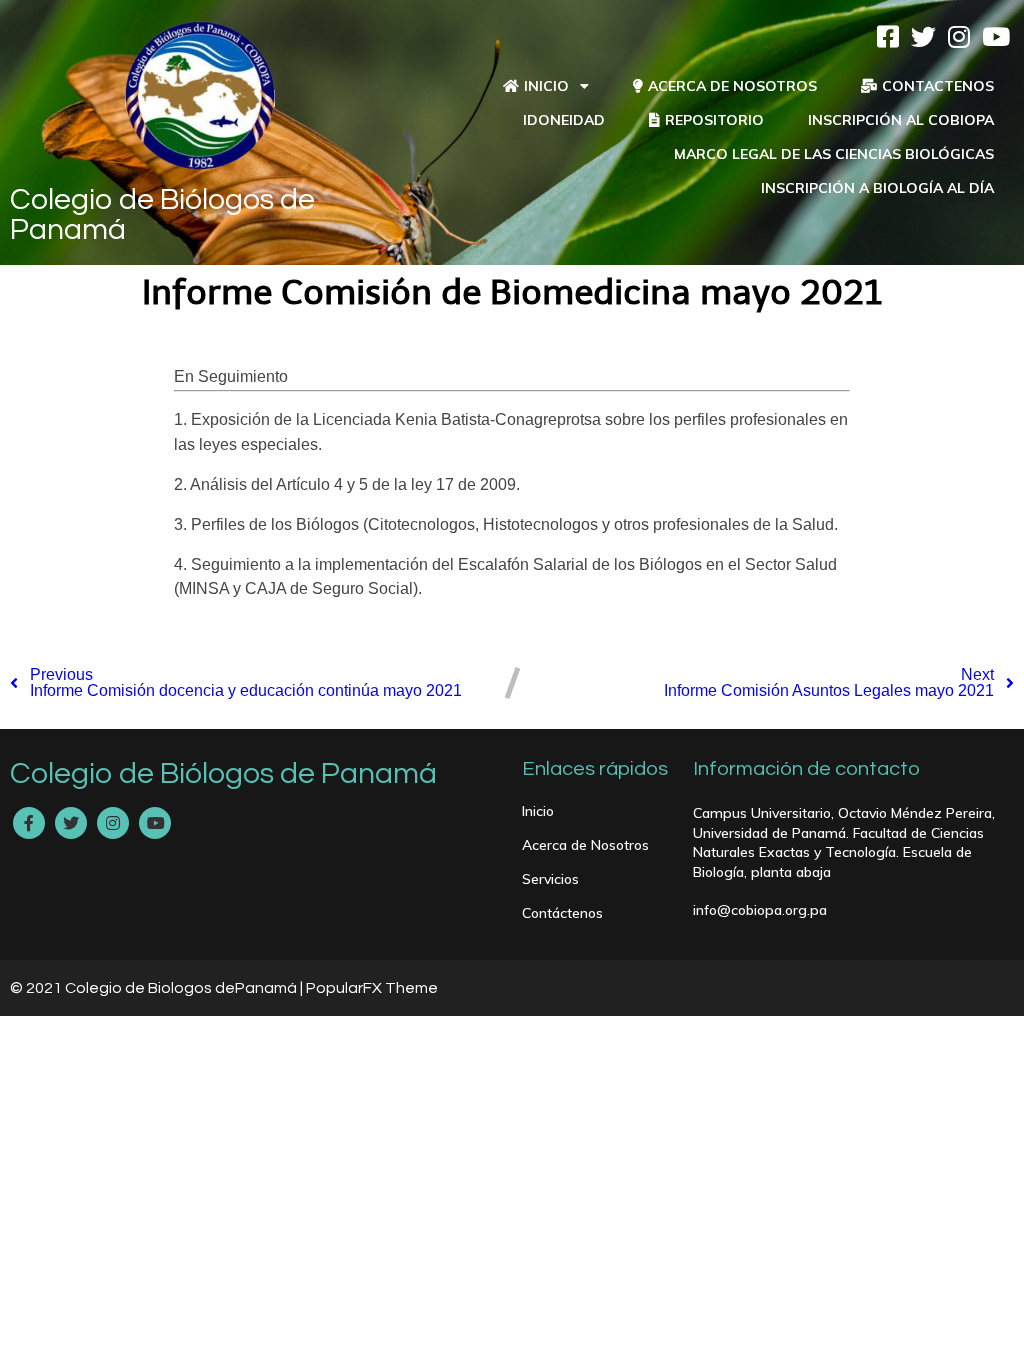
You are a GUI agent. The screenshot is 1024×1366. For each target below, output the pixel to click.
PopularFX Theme (372, 988)
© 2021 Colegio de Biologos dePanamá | (158, 988)
